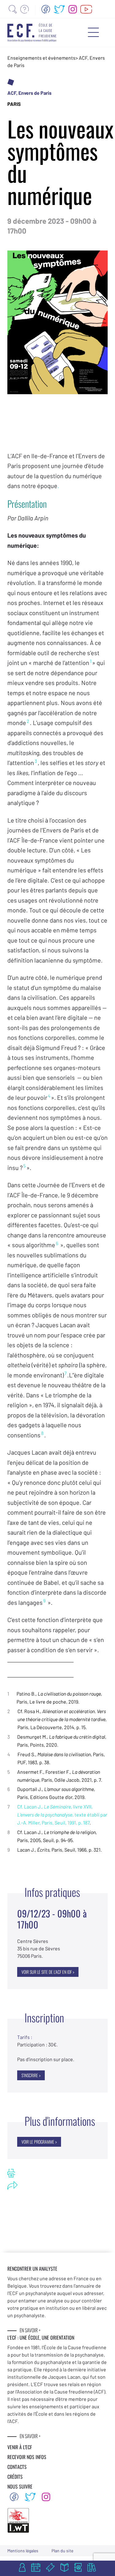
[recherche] (13, 9)
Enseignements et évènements (41, 58)
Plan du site (62, 2551)
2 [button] (28, 721)
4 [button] (49, 1096)
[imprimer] (11, 2173)
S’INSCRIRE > (31, 2075)
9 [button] (44, 1600)
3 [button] (36, 761)
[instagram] (73, 9)
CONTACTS (17, 2467)
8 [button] (42, 1433)
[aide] (25, 9)
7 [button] (65, 1373)
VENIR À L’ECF (20, 2447)
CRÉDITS (15, 2477)
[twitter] (59, 9)
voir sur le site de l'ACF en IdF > (48, 1972)
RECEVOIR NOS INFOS (27, 2457)
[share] (12, 2185)
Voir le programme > (39, 2142)
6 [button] (57, 1243)
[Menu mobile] (93, 32)
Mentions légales (23, 2551)
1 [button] (91, 661)
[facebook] (46, 9)
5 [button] (25, 1166)
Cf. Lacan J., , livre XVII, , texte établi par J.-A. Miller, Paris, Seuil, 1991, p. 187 (62, 1815)
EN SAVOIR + (30, 2330)
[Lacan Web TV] (86, 9)
